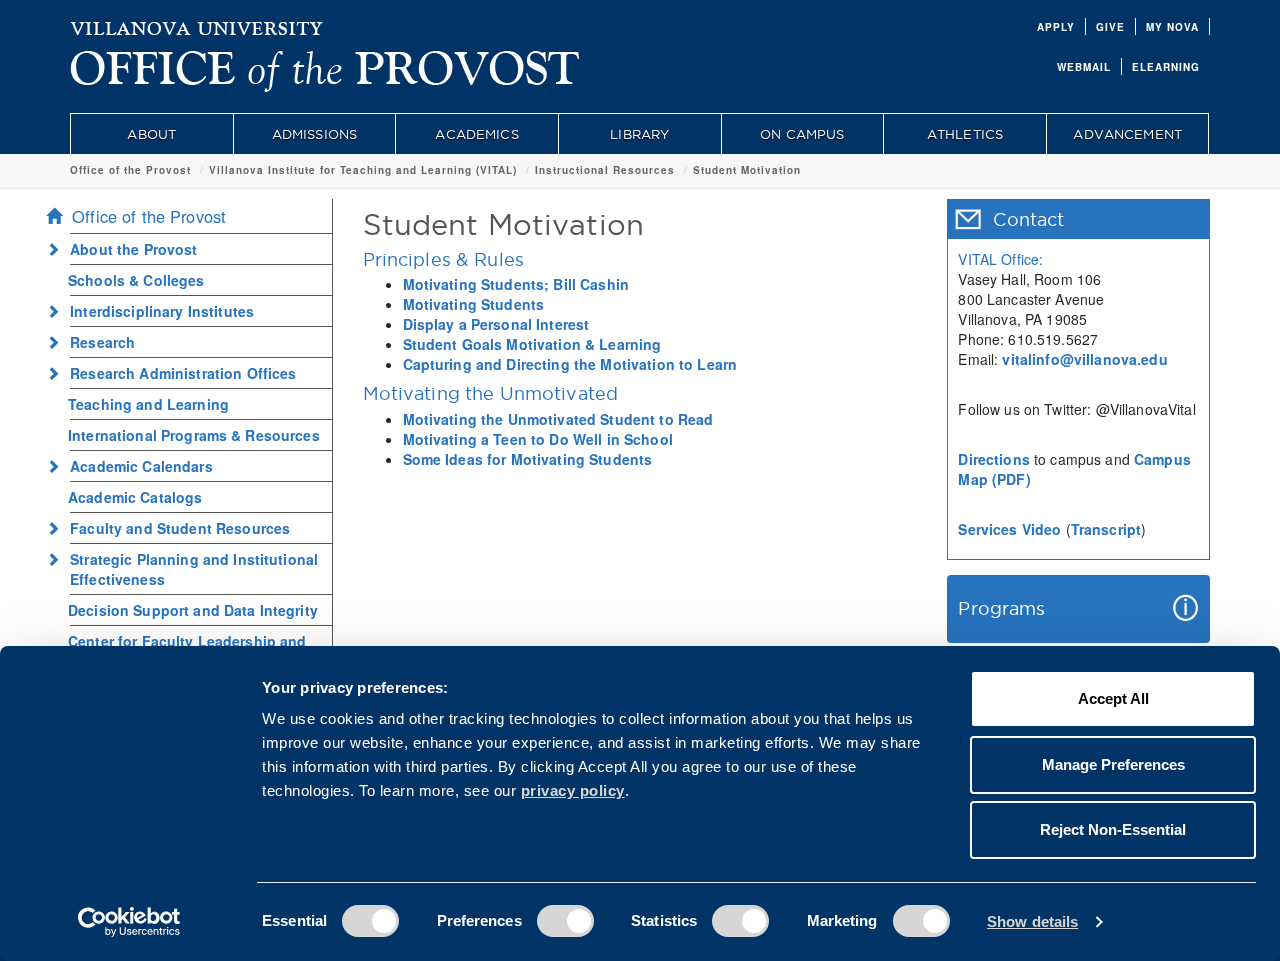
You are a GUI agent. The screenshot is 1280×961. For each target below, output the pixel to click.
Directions (993, 459)
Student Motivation (747, 170)
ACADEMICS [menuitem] (476, 134)
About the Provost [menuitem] (133, 249)
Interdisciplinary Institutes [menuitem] (162, 311)
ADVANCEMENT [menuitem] (1127, 134)
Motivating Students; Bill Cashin (516, 284)
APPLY (1056, 27)
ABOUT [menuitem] (151, 134)
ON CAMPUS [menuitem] (802, 134)
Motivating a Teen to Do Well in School (538, 439)
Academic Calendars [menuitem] (141, 466)
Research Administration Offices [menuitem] (183, 373)
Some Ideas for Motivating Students (528, 459)
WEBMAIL (1084, 67)
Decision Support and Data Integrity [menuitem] (193, 610)
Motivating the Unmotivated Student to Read (558, 419)
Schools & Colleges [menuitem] (136, 280)
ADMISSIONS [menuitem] (314, 134)
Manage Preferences (1113, 764)
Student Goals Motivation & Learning (532, 344)
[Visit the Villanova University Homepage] (197, 25)
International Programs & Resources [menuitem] (194, 435)
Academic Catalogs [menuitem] (135, 497)
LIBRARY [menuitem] (639, 134)
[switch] (565, 921)
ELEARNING (1166, 67)
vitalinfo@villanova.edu (1084, 359)
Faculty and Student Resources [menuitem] (180, 528)
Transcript (1106, 529)
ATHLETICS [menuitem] (965, 134)
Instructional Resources (605, 170)
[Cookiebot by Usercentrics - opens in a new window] (129, 922)
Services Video (1009, 529)
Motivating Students (474, 304)
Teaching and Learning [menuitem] (148, 404)
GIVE (1110, 27)
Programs (1001, 608)
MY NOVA (1172, 27)
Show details (1032, 921)
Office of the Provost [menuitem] (149, 216)
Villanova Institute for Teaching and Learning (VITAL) (363, 170)
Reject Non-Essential (1113, 829)
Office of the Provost (130, 170)
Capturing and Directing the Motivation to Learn (570, 364)
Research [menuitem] (102, 342)
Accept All (1113, 698)
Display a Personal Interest (496, 324)
